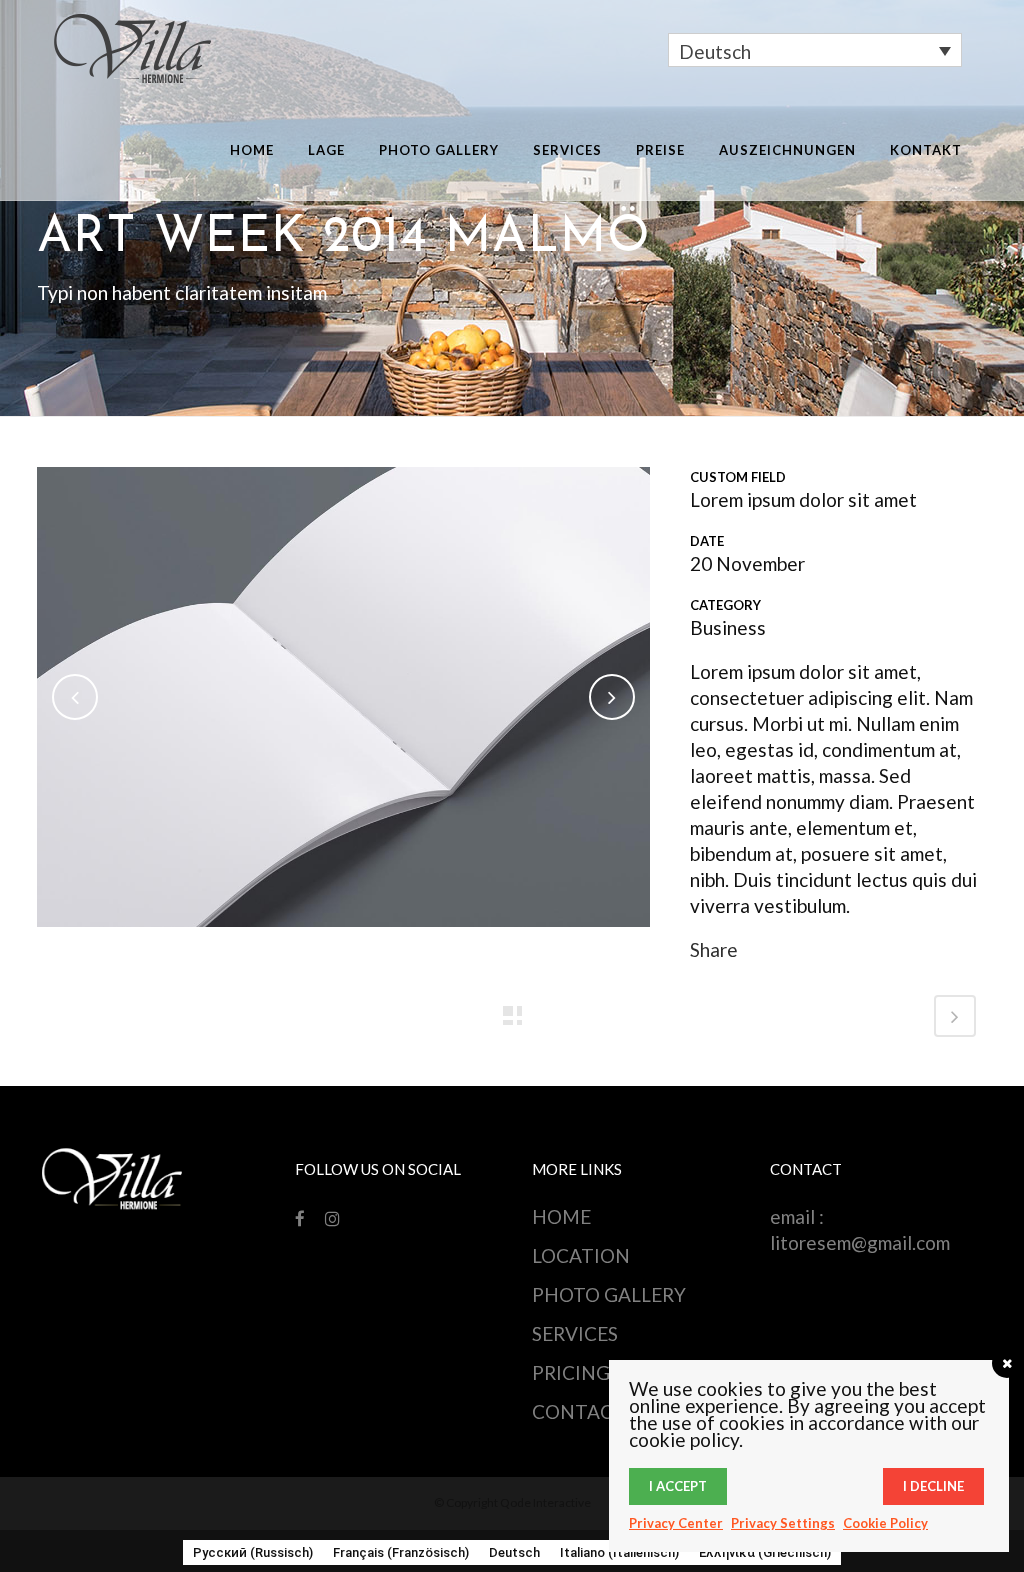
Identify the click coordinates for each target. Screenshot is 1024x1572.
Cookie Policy (885, 1523)
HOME (561, 1216)
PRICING (571, 1372)
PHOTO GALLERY (609, 1294)
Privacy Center (676, 1523)
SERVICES (575, 1333)
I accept (678, 1486)
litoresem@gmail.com (860, 1242)
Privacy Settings (783, 1523)
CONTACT (579, 1411)
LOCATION (581, 1255)
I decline (933, 1486)
